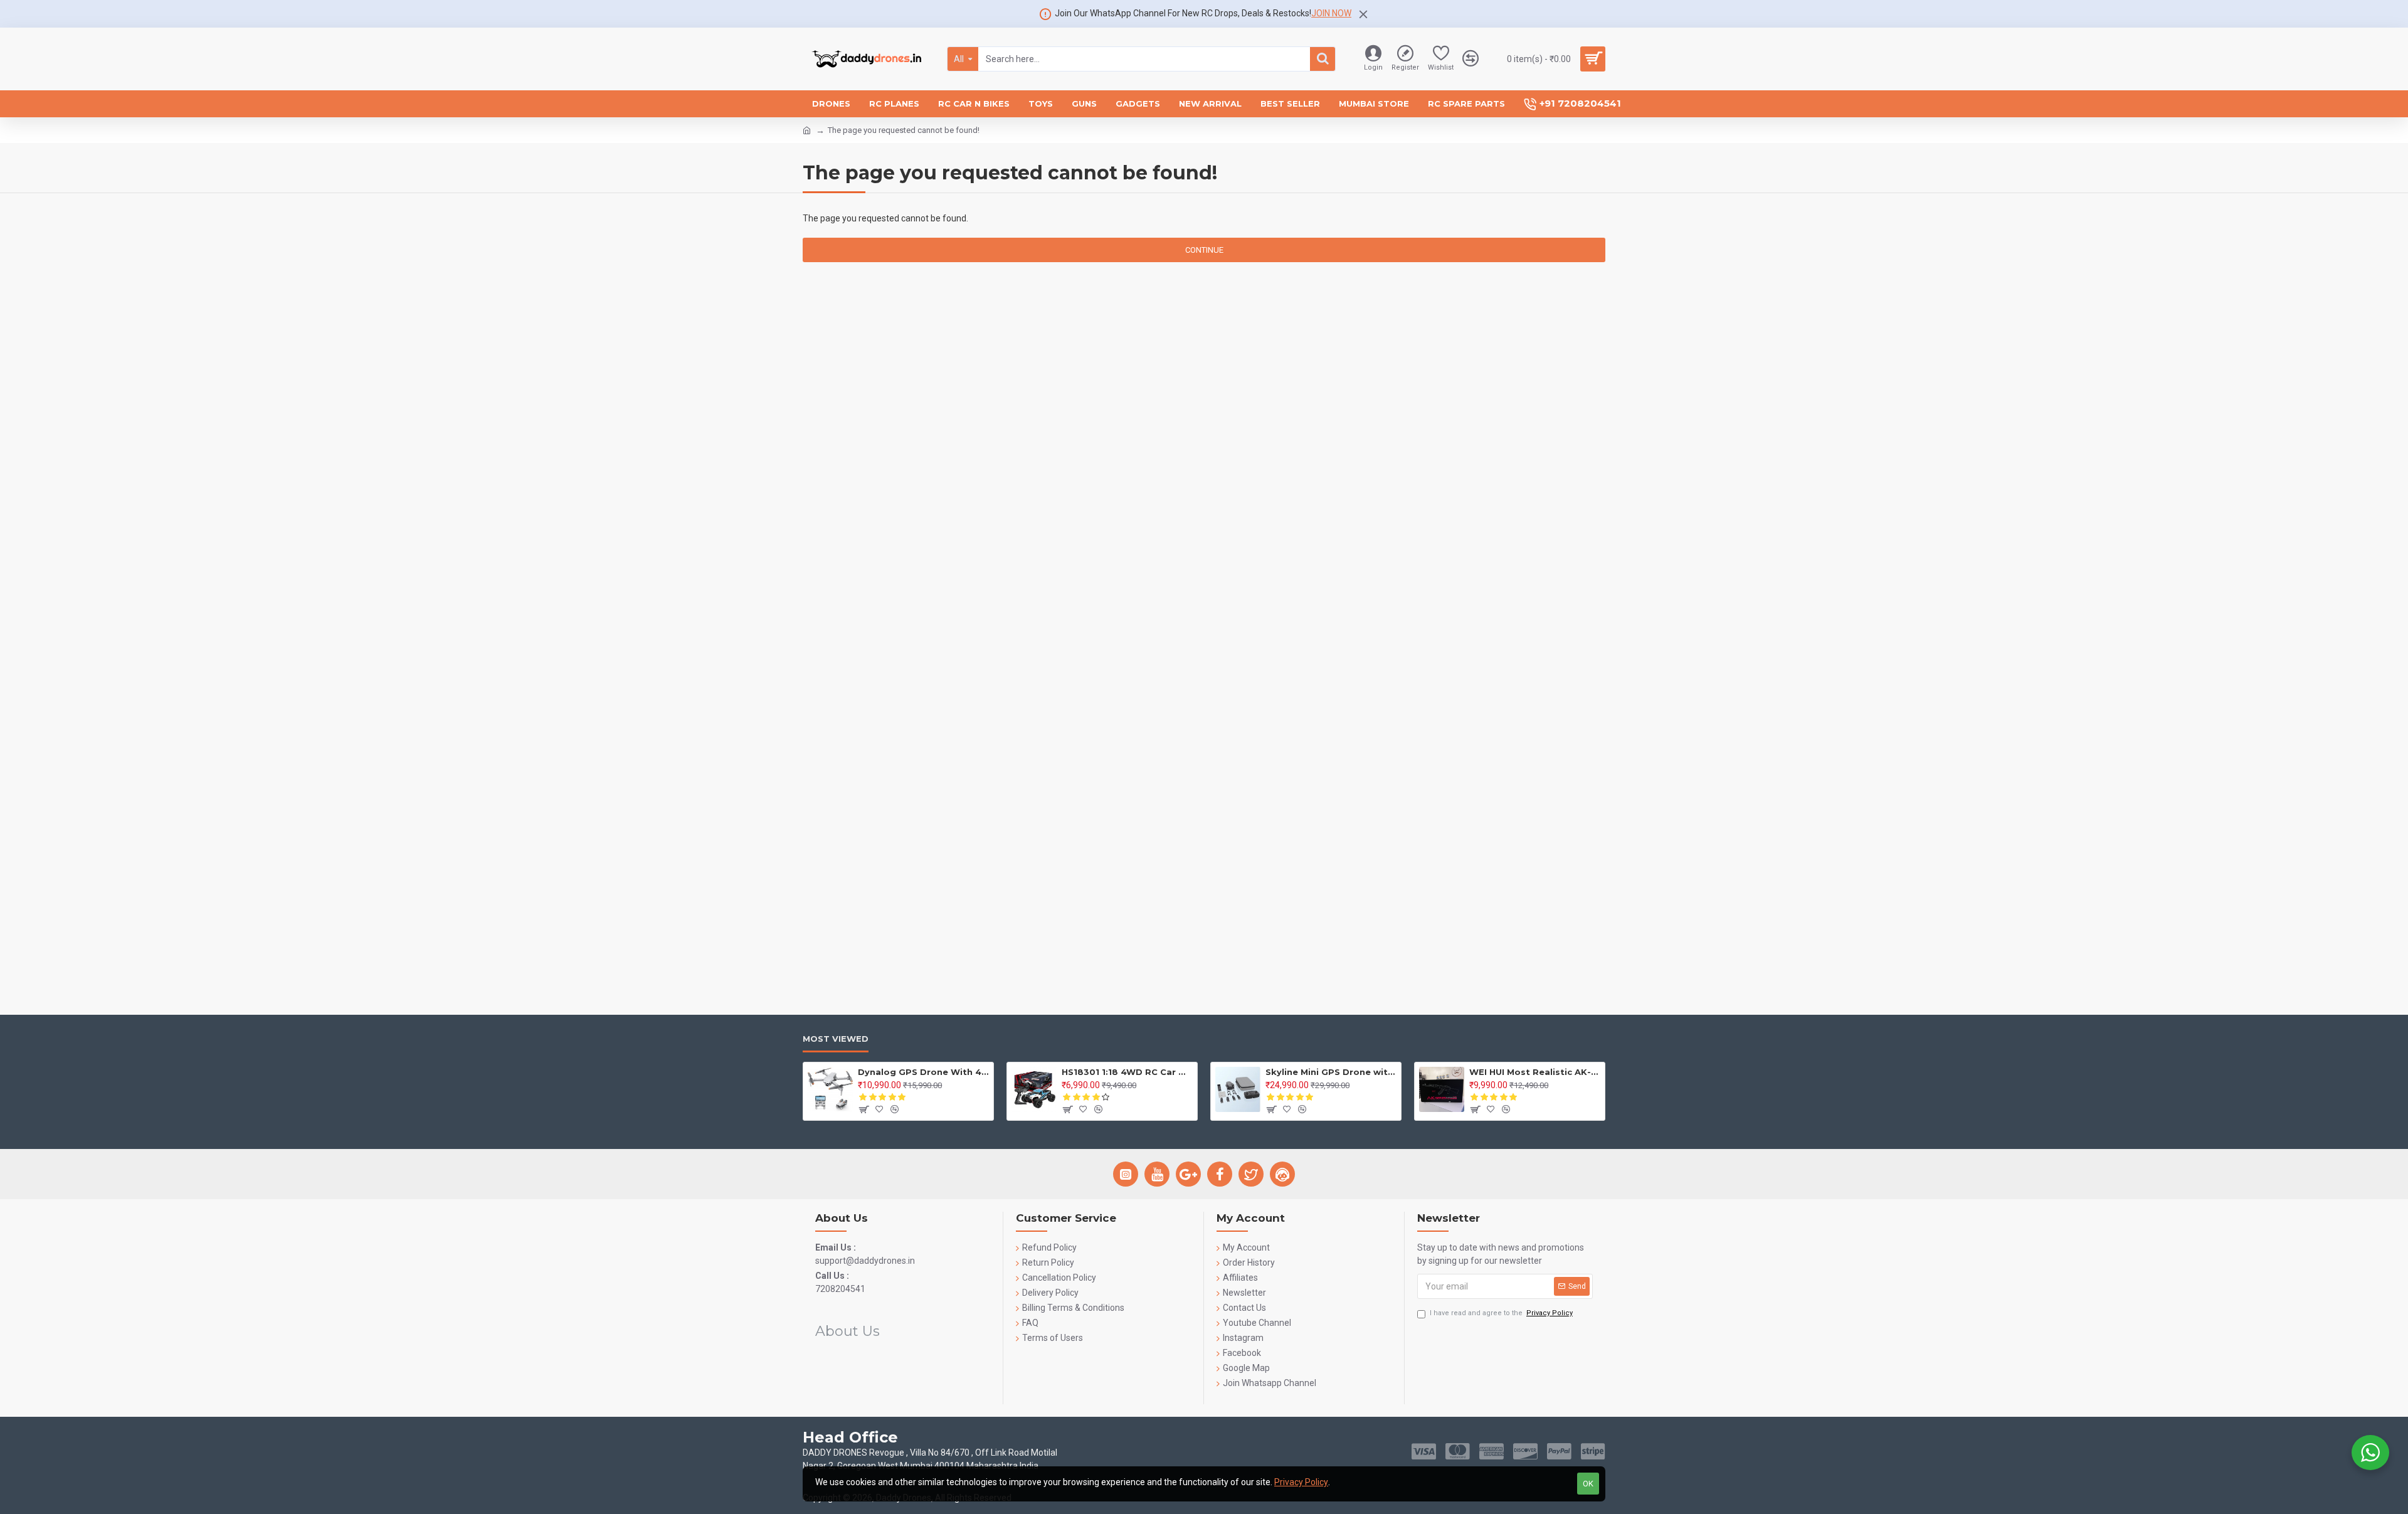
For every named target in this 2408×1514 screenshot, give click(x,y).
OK (1588, 1484)
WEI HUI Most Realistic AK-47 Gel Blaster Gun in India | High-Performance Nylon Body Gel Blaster (1535, 1072)
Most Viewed (836, 1039)
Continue (1204, 250)
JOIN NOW (1331, 13)
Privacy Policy (1301, 1482)
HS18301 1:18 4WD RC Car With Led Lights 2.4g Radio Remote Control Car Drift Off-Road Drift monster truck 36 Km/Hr (1127, 1072)
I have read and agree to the (1501, 1313)
